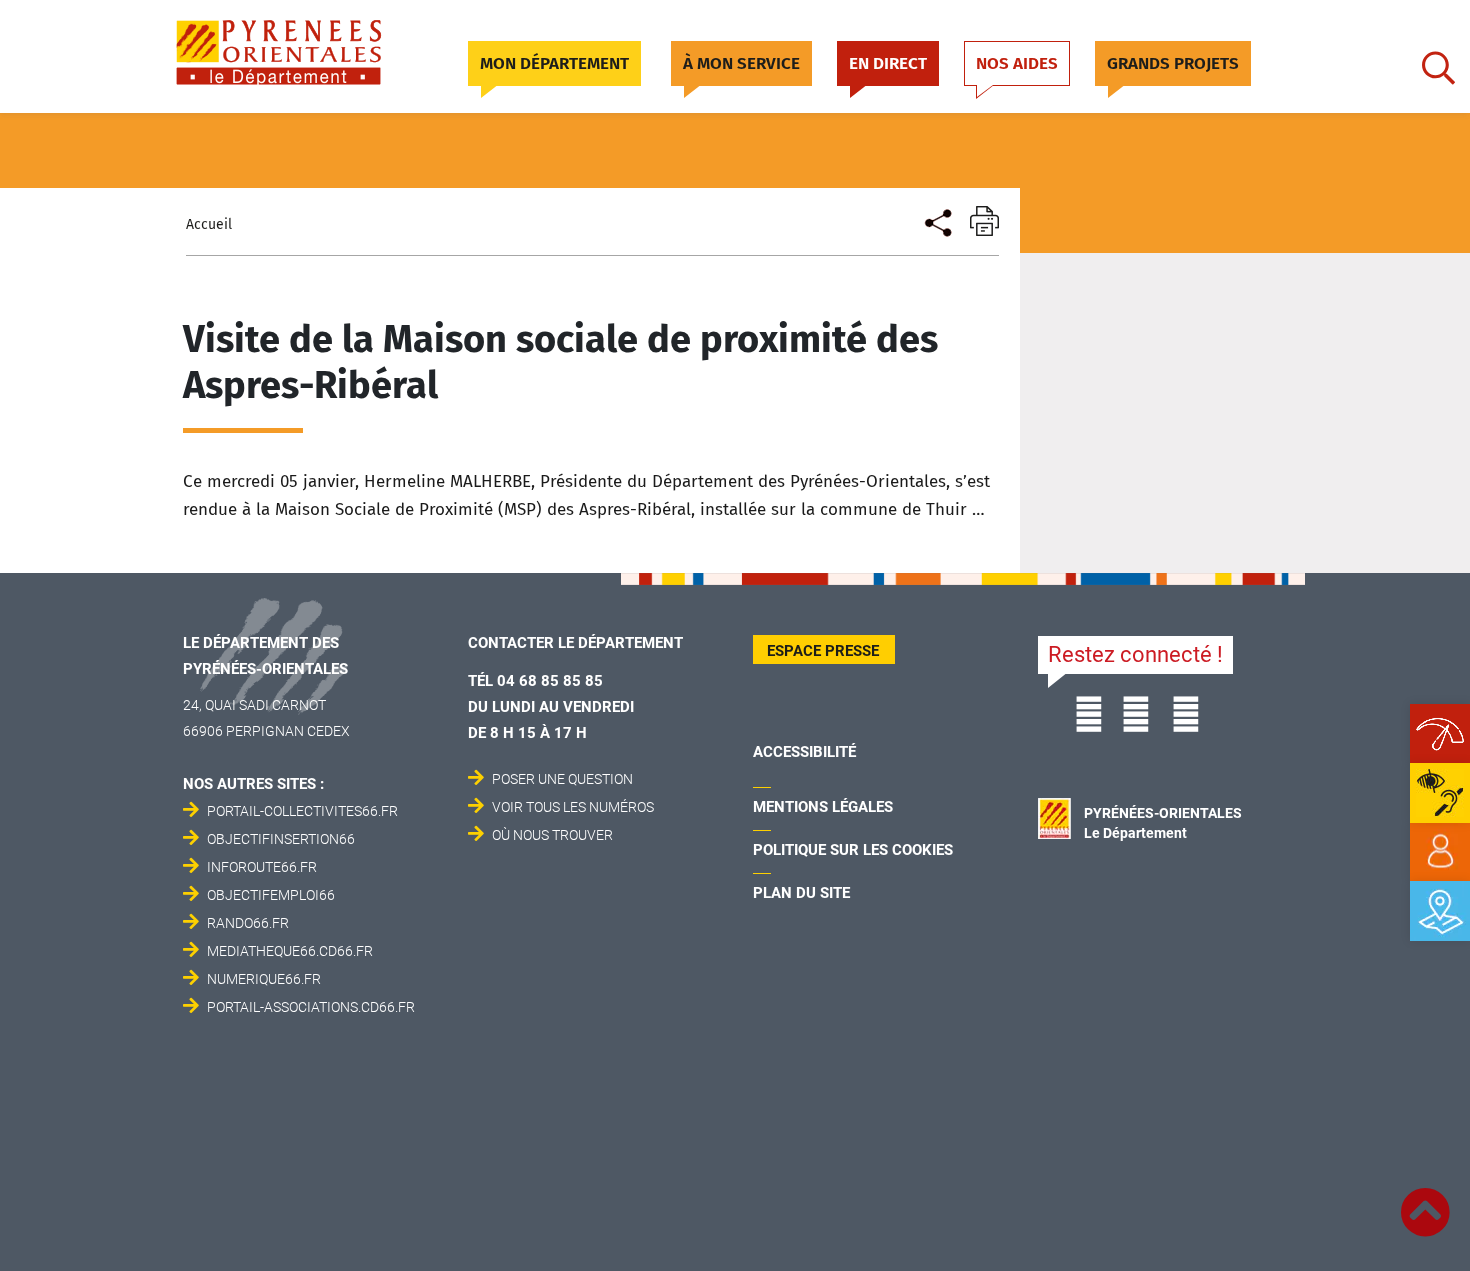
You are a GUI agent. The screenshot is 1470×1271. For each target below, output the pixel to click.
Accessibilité (804, 752)
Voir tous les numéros (573, 807)
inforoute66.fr (262, 867)
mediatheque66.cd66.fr (290, 951)
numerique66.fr (264, 979)
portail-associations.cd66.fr (311, 1007)
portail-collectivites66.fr (302, 811)
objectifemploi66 (271, 895)
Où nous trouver (552, 835)
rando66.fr (248, 923)
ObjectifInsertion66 (281, 839)
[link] (1440, 852)
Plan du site (801, 893)
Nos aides (1017, 63)
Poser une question (562, 779)
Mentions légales (823, 807)
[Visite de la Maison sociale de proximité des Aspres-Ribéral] (936, 220)
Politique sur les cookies (853, 850)
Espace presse (823, 651)
